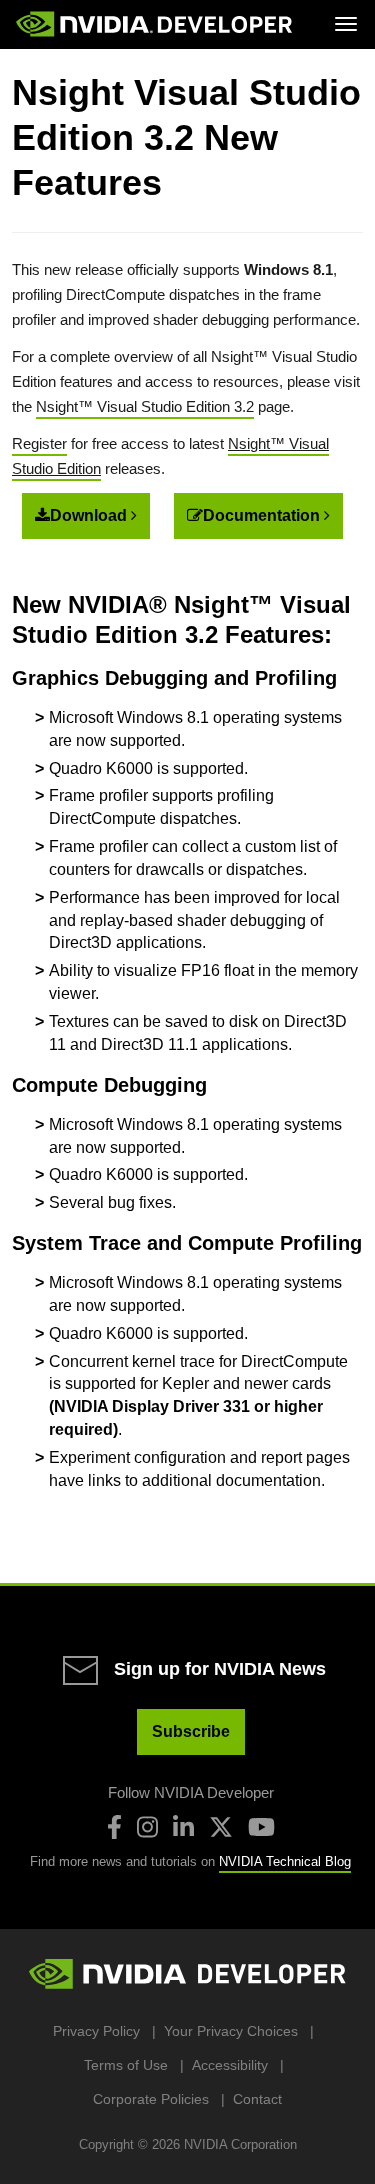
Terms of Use (126, 2065)
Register (39, 443)
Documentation (263, 515)
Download (90, 515)
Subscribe (191, 1731)
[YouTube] (261, 1827)
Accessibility (230, 2065)
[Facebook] (114, 1827)
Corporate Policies (151, 2099)
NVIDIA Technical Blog (285, 1861)
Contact (257, 2099)
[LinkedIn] (183, 1827)
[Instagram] (147, 1827)
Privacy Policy (96, 2031)
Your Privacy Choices (231, 2031)
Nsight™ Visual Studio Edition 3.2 (145, 406)
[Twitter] (221, 1827)
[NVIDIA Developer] (156, 24)
